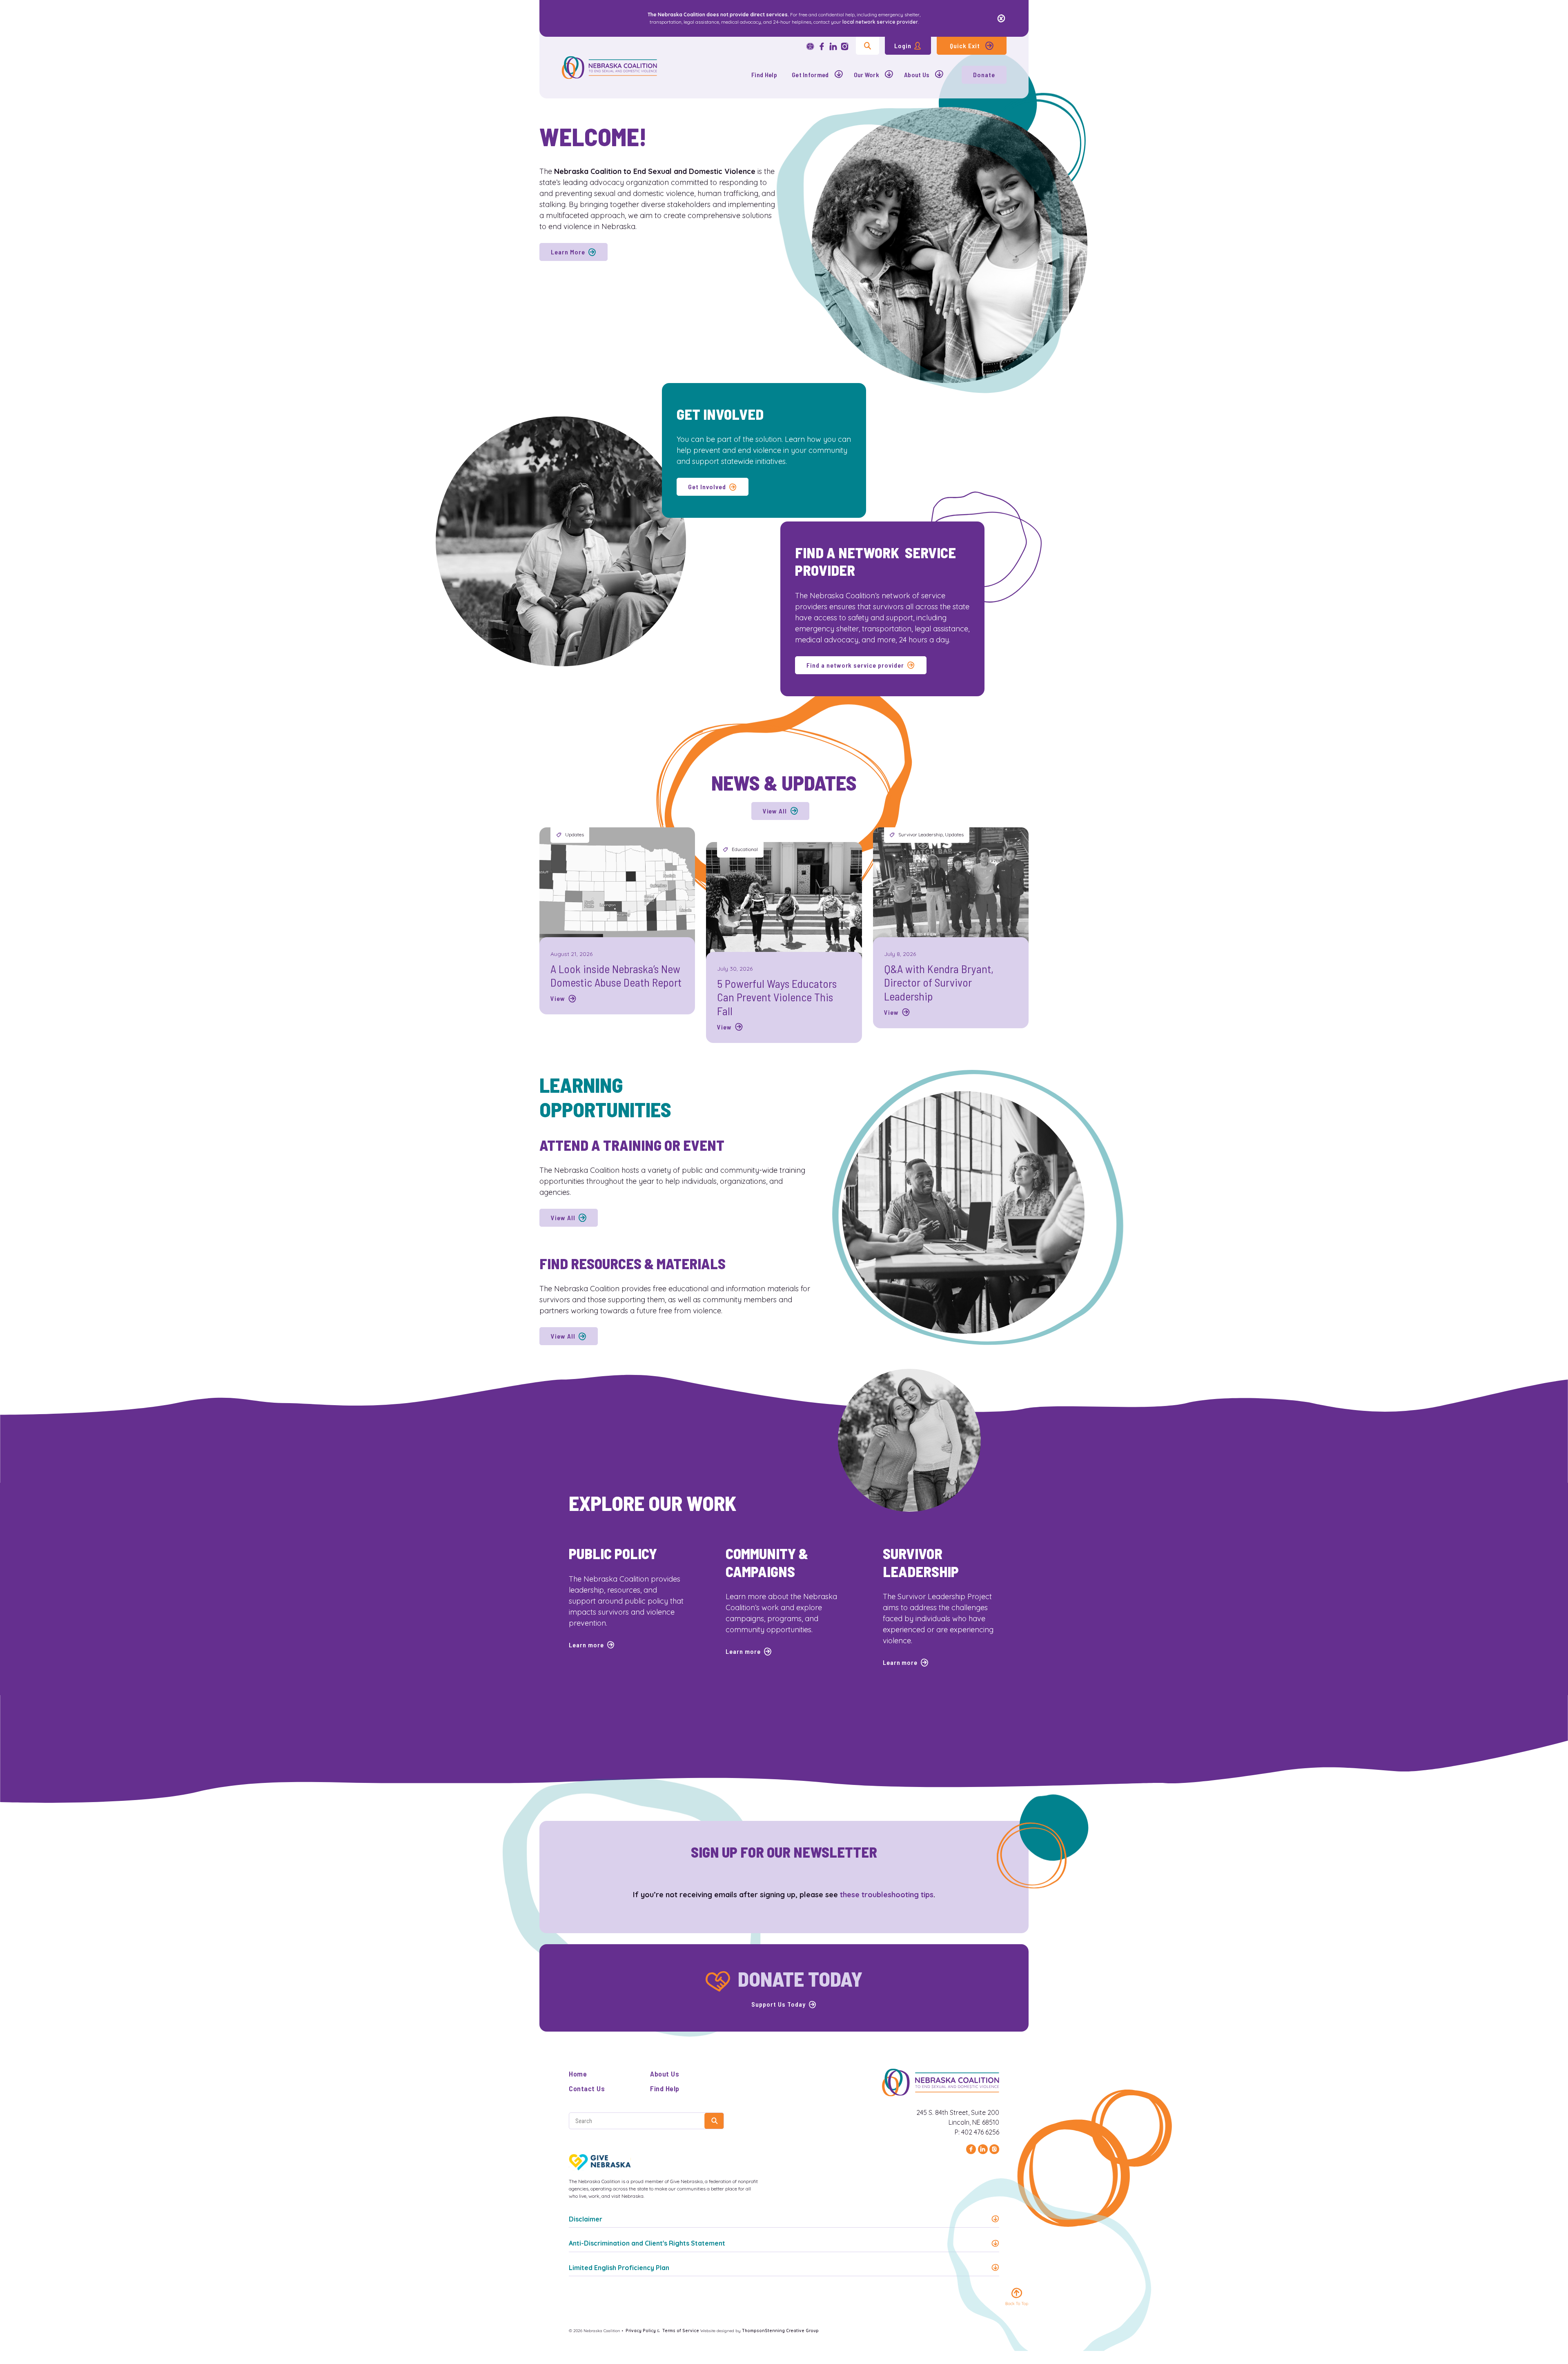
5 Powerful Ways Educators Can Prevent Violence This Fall (777, 997)
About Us (917, 75)
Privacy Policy (641, 2331)
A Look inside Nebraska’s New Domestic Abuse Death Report (616, 976)
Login (903, 46)
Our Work (867, 75)
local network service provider (880, 22)
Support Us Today (778, 2004)
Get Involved (707, 487)
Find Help (764, 75)
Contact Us (587, 2088)
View (558, 998)
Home (578, 2074)
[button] (784, 2219)
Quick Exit (965, 46)
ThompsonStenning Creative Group (780, 2331)
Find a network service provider (855, 665)
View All (775, 811)
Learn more (586, 1645)
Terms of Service (681, 2331)
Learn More (568, 252)
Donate (984, 75)
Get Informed (810, 75)
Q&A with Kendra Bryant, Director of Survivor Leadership (939, 982)
